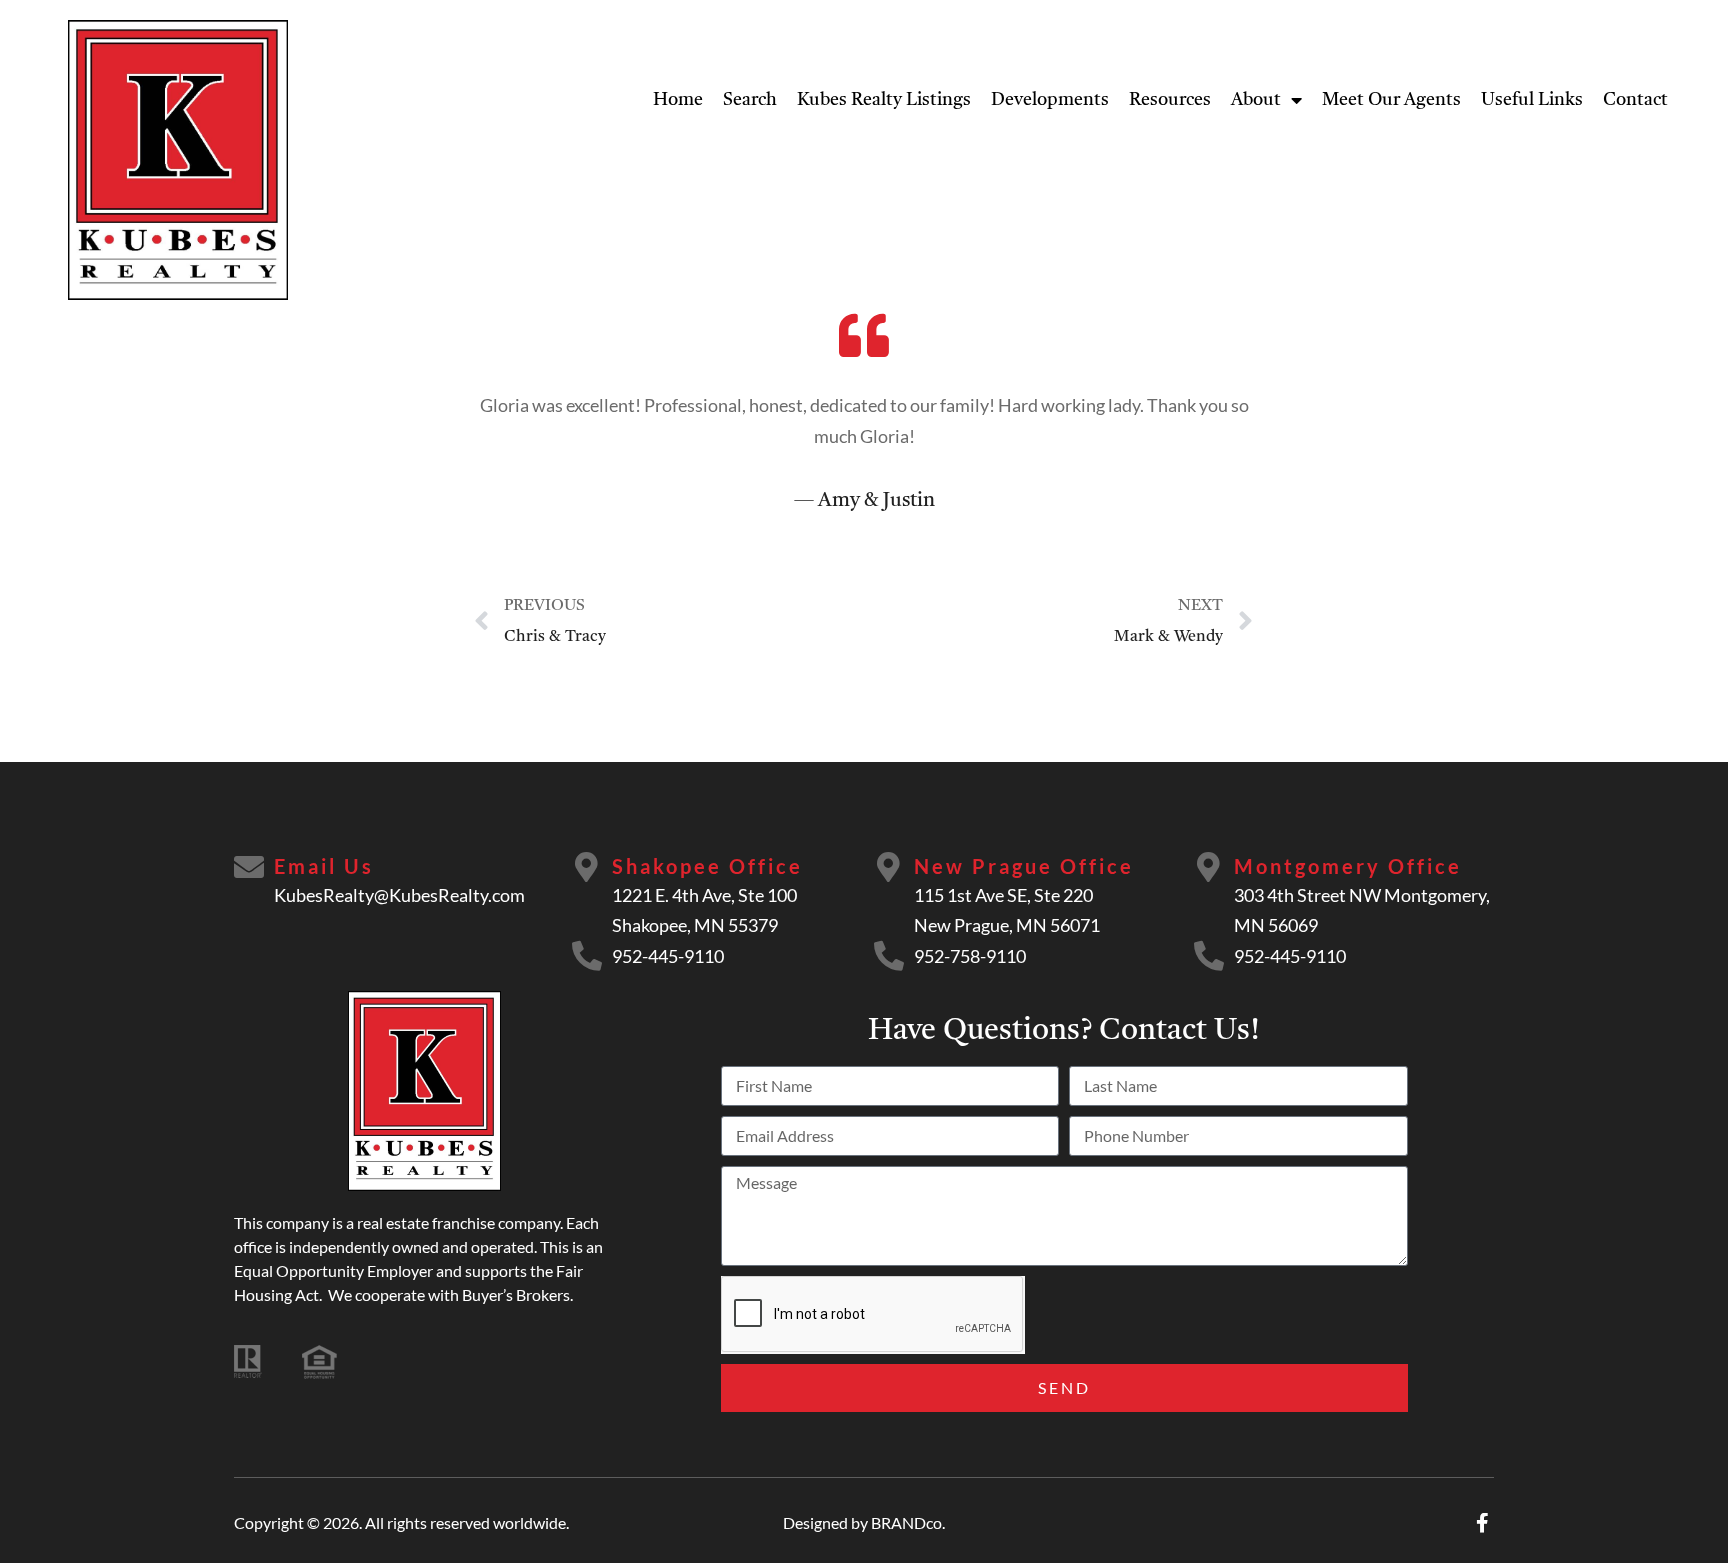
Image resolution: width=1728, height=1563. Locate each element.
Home (678, 100)
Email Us (324, 866)
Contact (1635, 100)
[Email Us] (249, 867)
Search (750, 100)
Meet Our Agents (1391, 100)
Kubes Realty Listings (884, 100)
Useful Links (1532, 100)
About (1256, 100)
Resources (1170, 100)
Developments (1050, 100)
